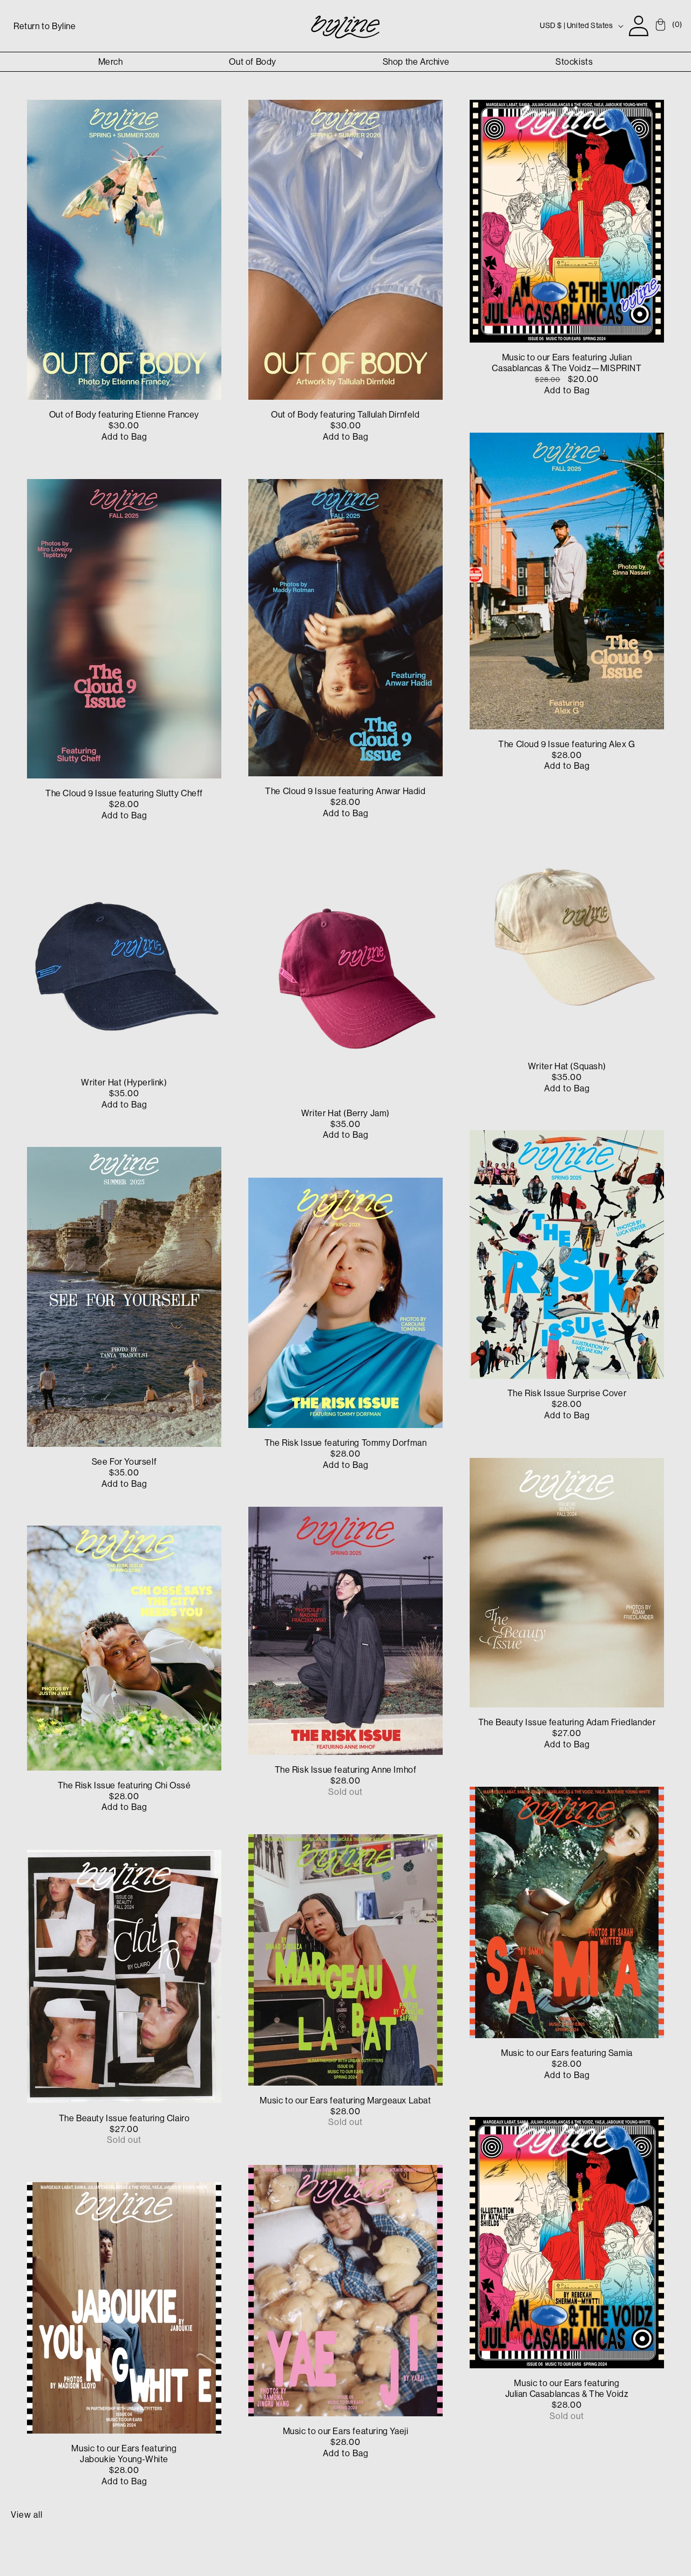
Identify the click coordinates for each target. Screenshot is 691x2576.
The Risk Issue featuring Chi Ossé (124, 1785)
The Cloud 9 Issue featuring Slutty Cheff (124, 794)
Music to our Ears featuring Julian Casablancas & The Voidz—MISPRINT (567, 363)
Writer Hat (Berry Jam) (345, 1113)
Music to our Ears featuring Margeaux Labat (345, 2100)
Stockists (574, 62)
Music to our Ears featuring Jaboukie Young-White (124, 2453)
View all (27, 2514)
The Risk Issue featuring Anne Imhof (346, 1770)
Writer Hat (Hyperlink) (124, 1082)
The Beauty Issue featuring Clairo (124, 2117)
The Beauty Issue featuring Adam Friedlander (567, 1722)
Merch (111, 62)
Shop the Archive (416, 62)
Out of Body (253, 62)
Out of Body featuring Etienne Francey (124, 415)
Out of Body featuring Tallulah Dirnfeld (345, 415)
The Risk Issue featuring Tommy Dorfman (346, 1443)
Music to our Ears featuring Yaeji (346, 2431)
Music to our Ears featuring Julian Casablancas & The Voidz (567, 2388)
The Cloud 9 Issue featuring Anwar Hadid (345, 791)
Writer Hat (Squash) (567, 1066)
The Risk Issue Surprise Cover (567, 1393)
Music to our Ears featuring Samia (567, 2053)
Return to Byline (45, 26)
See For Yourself (124, 1461)
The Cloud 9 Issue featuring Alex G (567, 744)
